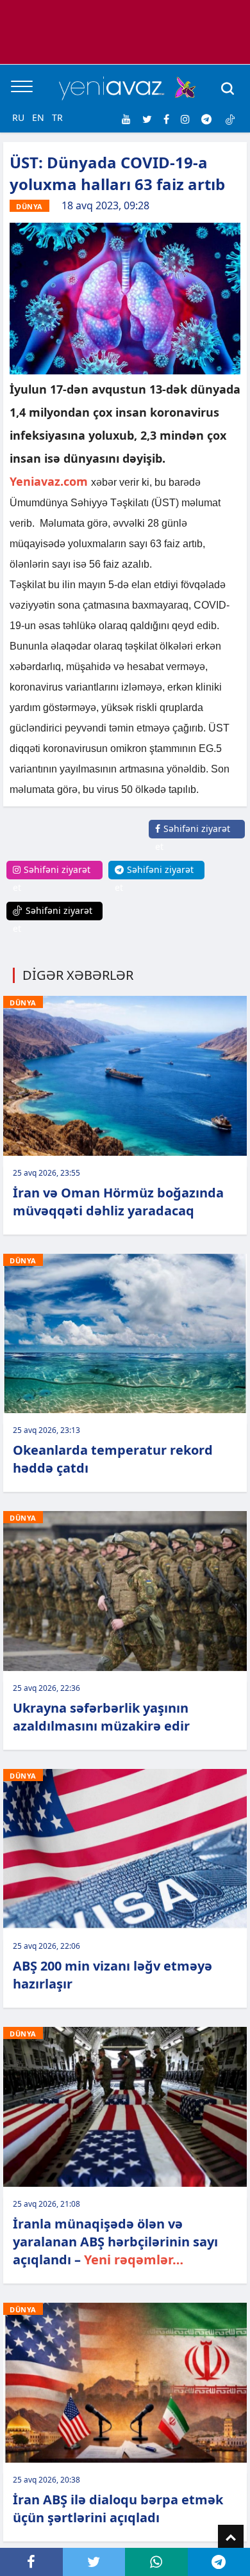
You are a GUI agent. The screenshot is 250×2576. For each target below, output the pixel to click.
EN (38, 117)
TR (57, 117)
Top (231, 2538)
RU (18, 117)
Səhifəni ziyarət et (193, 837)
